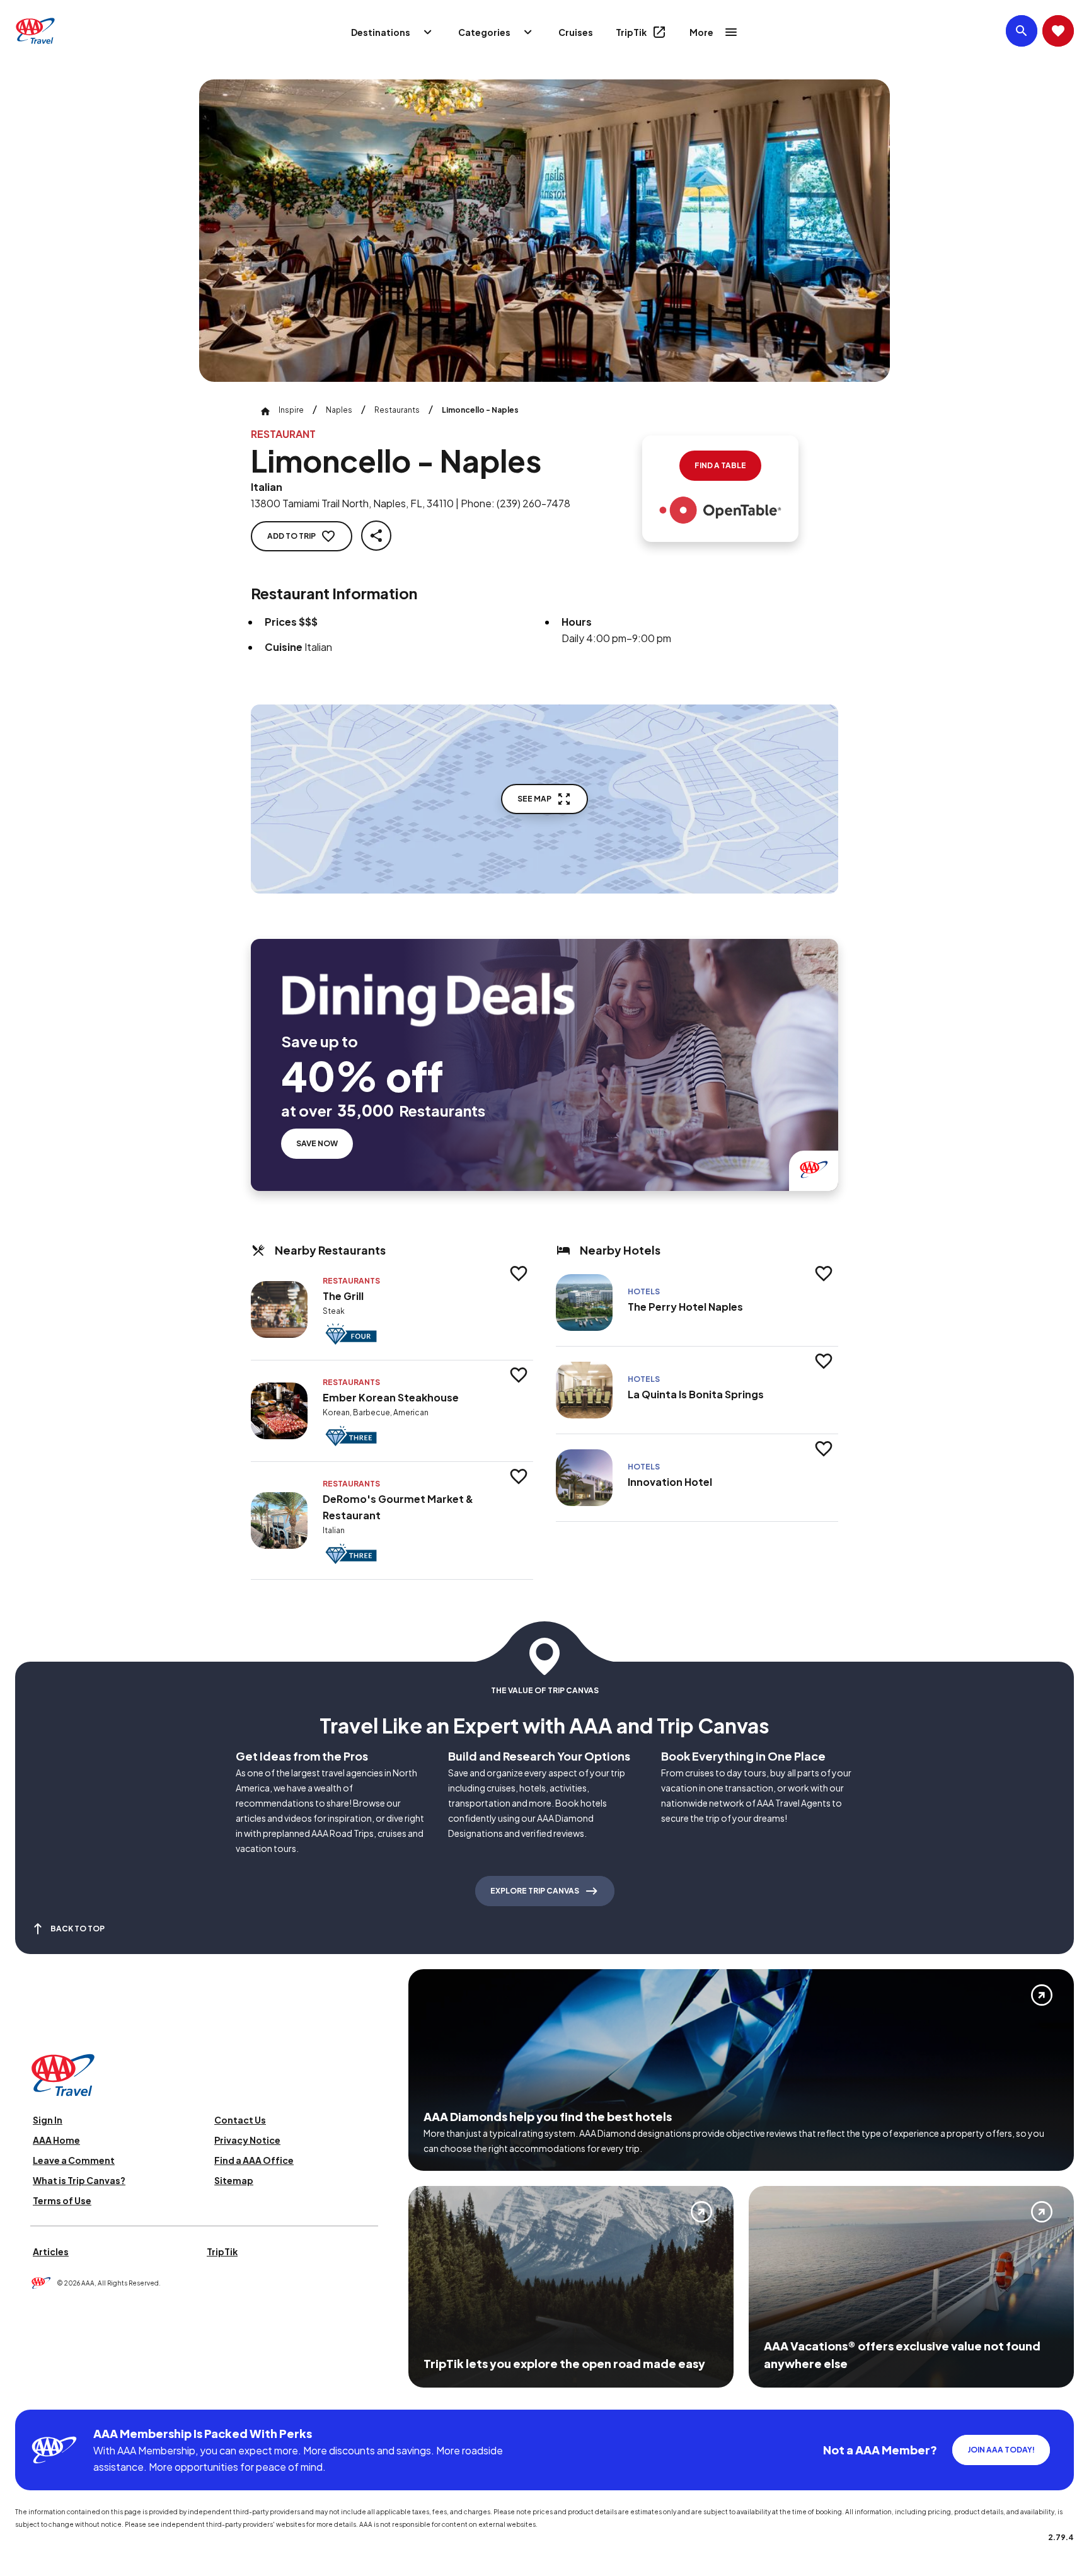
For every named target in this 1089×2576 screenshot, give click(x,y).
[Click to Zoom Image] (544, 231)
